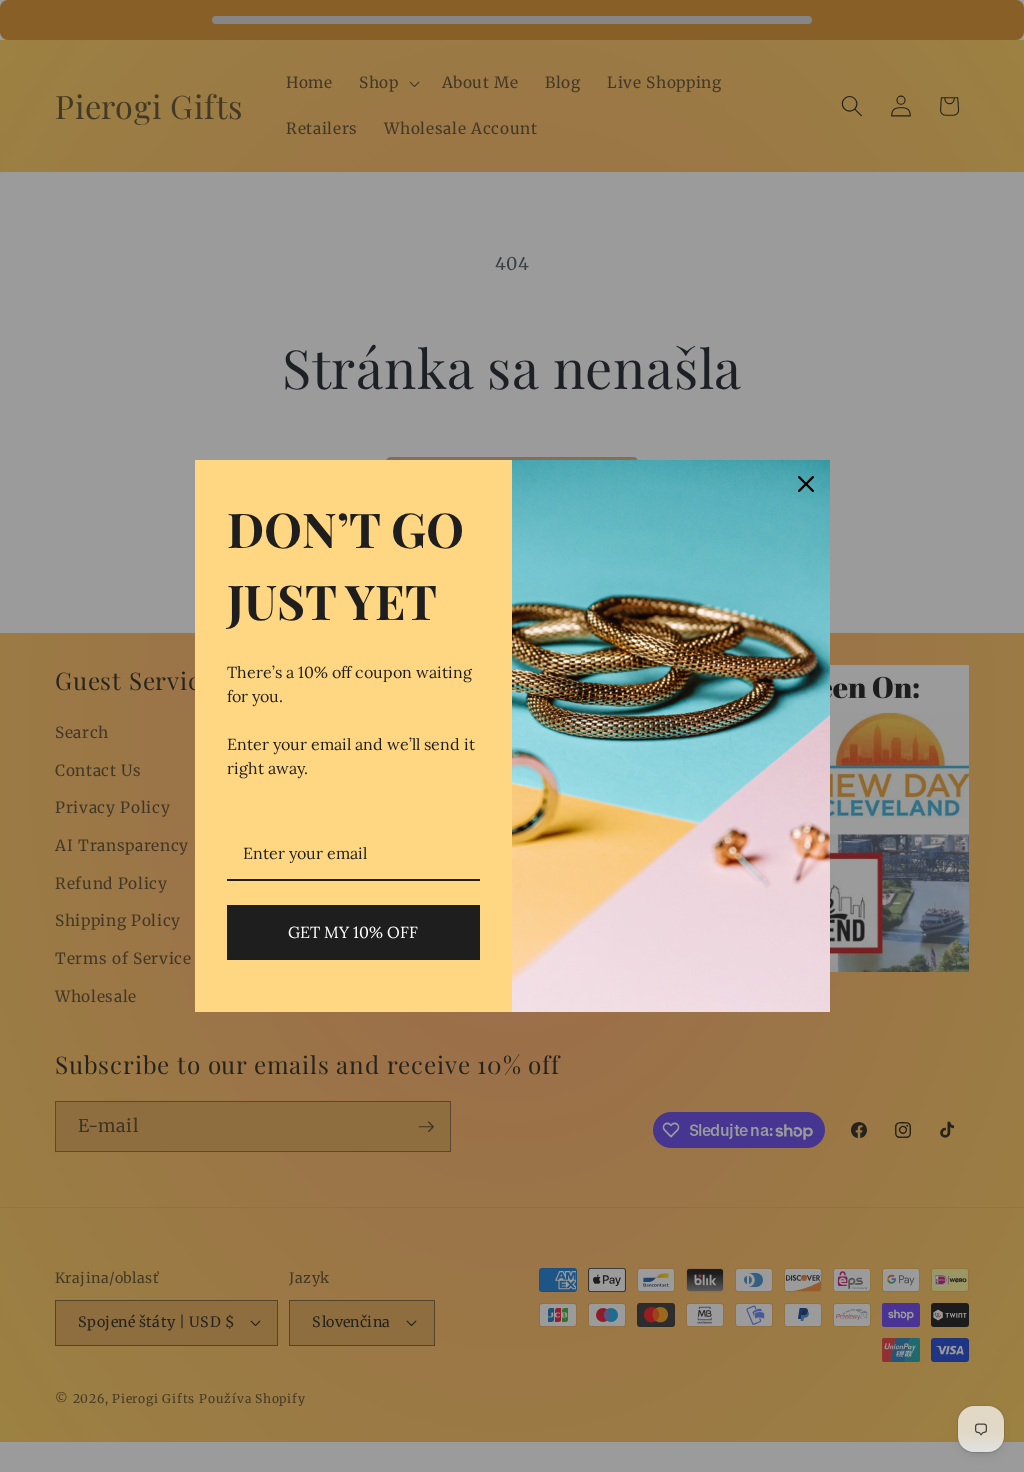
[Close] (806, 484)
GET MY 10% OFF (353, 932)
